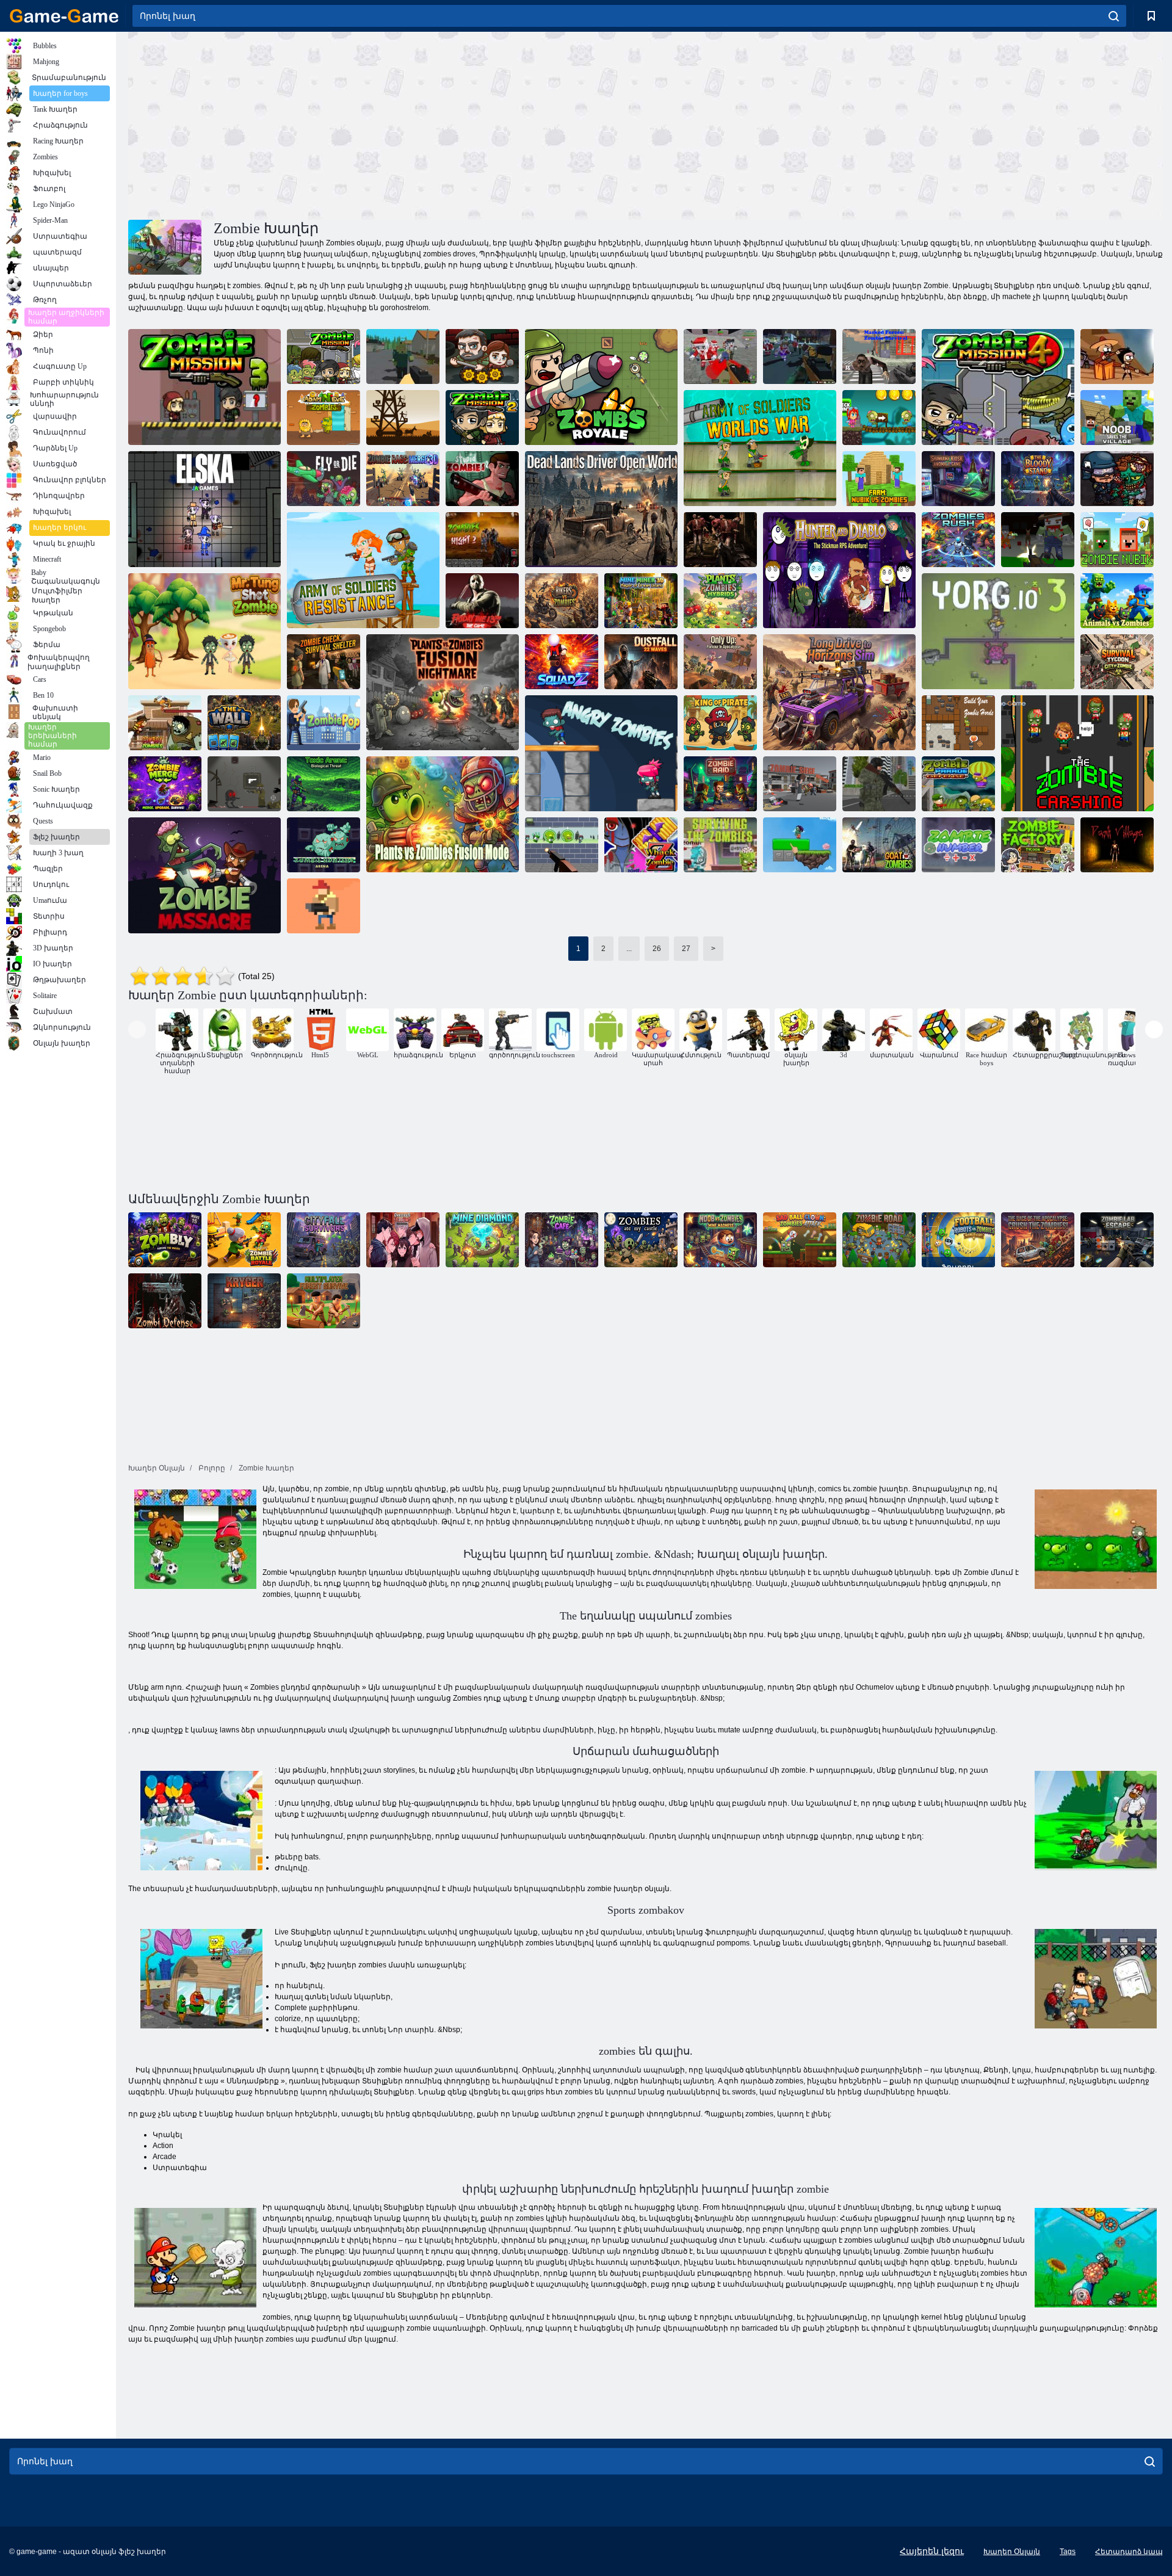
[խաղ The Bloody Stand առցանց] (1038, 479)
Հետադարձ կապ (1129, 2552)
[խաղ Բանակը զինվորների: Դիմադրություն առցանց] (363, 570)
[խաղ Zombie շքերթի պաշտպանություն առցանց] (958, 784)
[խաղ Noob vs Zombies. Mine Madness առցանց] (720, 1240)
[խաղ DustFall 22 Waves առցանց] (641, 662)
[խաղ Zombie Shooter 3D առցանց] (720, 540)
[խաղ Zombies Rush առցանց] (958, 540)
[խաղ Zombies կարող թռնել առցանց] (1117, 356)
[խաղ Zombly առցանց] (165, 1240)
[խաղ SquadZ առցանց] (562, 662)
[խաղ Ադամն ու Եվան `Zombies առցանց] (324, 418)
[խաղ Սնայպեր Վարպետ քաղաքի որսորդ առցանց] (879, 784)
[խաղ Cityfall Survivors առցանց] (324, 1240)
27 (686, 949)
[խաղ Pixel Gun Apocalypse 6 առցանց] (1038, 540)
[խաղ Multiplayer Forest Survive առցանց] (324, 1301)
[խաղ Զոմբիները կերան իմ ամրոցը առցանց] (641, 1240)
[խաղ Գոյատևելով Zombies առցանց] (720, 845)
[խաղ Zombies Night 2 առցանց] (482, 540)
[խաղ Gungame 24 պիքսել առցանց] (800, 356)
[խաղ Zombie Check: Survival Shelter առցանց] (324, 662)
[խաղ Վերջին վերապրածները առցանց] (482, 356)
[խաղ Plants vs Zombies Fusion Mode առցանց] (443, 814)
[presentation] (137, 1029)
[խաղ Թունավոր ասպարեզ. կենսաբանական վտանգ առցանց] (324, 784)
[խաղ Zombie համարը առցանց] (958, 845)
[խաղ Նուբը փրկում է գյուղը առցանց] (1117, 418)
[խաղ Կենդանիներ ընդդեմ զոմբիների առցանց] (1117, 601)
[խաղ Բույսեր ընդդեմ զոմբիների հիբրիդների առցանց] (720, 601)
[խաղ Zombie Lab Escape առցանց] (1117, 1240)
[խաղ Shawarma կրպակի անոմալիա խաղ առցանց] (958, 479)
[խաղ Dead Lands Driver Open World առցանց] (601, 509)
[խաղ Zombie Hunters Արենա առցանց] (324, 845)
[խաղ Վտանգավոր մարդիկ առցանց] (403, 1240)
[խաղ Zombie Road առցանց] (879, 1240)
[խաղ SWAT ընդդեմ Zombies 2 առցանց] (1117, 479)
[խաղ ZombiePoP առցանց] (324, 723)
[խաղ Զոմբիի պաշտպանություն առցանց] (165, 1301)
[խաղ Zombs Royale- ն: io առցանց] (601, 387)
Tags (1068, 2552)
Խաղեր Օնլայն (1012, 2552)
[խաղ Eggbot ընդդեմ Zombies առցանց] (244, 784)
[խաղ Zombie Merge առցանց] (165, 784)
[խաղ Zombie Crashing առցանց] (1077, 753)
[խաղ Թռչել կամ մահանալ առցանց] (324, 479)
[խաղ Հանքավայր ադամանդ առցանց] (482, 1240)
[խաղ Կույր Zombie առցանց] (800, 845)
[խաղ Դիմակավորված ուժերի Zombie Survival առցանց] (879, 356)
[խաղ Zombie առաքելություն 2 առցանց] (482, 418)
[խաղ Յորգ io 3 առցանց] (998, 631)
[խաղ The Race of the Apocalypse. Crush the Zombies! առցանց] (1038, 1240)
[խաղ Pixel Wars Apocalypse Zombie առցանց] (720, 356)
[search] (1114, 16)
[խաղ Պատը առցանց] (244, 723)
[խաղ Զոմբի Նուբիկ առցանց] (1117, 540)
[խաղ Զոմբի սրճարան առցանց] (562, 1240)
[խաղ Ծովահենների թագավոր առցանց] (720, 723)
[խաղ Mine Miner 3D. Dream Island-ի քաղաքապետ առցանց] (641, 601)
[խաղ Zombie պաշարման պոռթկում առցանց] (800, 784)
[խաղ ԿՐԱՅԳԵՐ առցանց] (244, 1301)
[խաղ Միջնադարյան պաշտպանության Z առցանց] (403, 418)
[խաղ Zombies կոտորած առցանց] (204, 875)
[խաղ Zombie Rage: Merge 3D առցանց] (403, 479)
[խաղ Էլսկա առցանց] (204, 509)
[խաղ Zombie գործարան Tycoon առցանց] (1038, 845)
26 (657, 949)
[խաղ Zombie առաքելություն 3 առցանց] (204, 387)
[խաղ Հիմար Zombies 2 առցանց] (482, 479)
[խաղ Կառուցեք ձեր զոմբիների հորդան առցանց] (958, 723)
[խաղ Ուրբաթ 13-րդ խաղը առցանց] (482, 601)
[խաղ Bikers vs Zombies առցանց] (562, 601)
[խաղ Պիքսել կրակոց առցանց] (324, 906)
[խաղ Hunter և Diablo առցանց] (839, 570)
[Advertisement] (387, 124)
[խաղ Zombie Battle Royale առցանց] (244, 1240)
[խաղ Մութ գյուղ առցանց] (1117, 845)
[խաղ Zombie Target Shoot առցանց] (562, 845)
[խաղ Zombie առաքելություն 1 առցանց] (324, 356)
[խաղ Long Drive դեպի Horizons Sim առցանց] (839, 692)
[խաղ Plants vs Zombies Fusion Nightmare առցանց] (443, 692)
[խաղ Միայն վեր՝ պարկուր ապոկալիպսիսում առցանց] (720, 662)
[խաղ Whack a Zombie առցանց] (641, 845)
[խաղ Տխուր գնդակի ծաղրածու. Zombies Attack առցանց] (800, 1240)
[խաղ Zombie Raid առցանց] (720, 784)
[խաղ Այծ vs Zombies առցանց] (879, 845)
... (629, 949)
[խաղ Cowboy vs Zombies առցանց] (165, 723)
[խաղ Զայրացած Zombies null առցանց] (601, 753)
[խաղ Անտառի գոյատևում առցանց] (403, 356)
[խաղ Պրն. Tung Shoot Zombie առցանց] (204, 631)
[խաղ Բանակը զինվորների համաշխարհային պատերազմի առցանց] (760, 448)
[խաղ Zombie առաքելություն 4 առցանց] (998, 387)
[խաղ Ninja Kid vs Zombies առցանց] (879, 418)
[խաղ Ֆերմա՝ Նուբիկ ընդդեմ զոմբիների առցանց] (879, 479)
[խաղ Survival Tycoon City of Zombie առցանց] (1117, 662)
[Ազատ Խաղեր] (64, 16)
